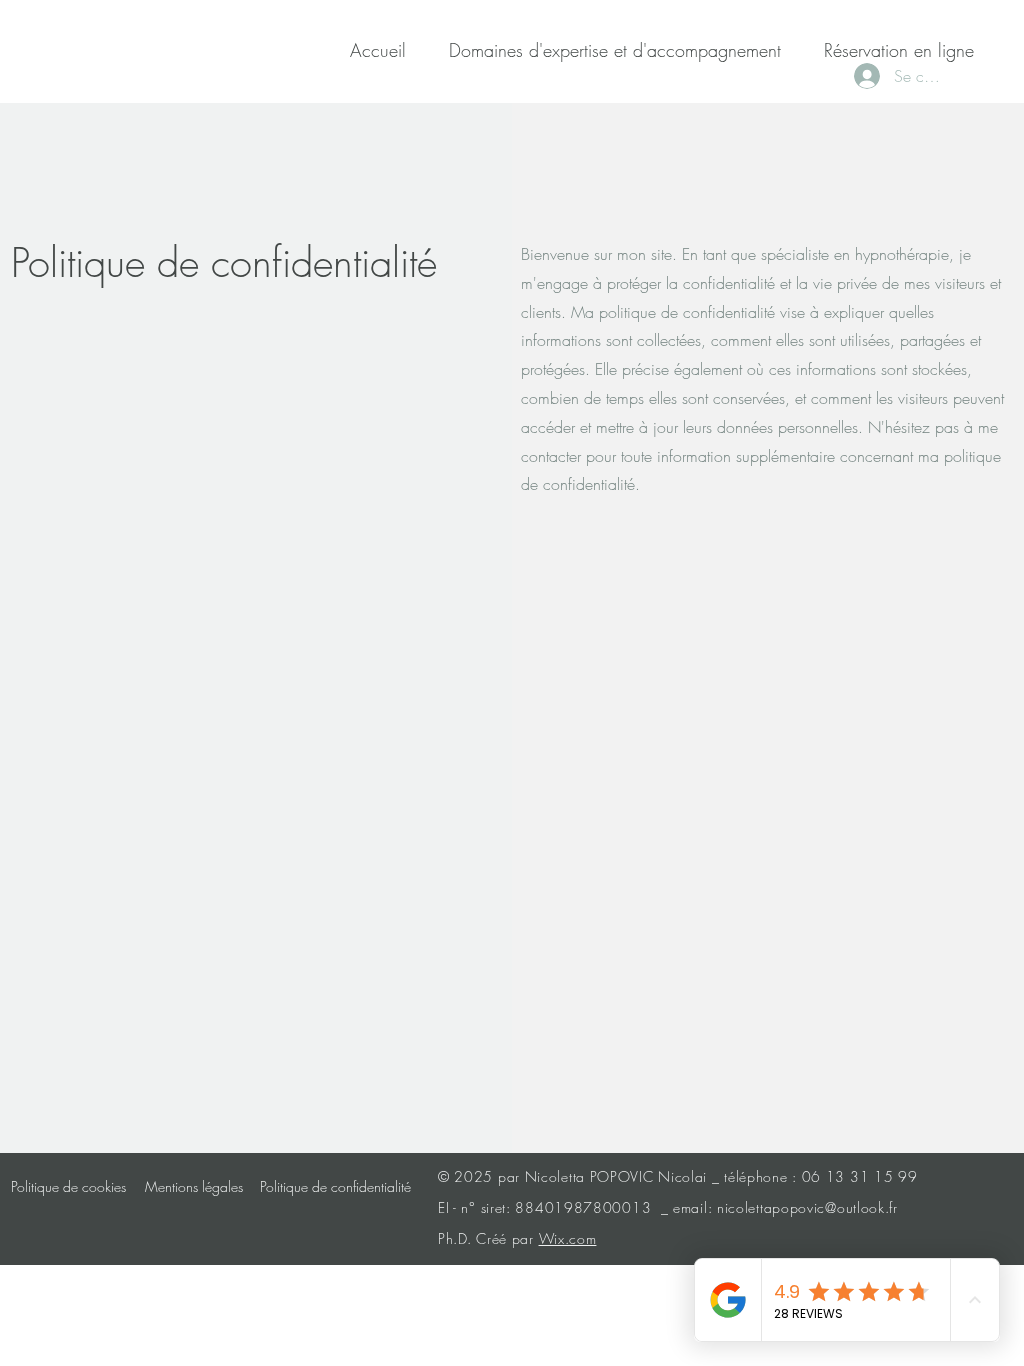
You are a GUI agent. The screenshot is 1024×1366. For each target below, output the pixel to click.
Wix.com (568, 1238)
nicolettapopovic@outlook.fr (807, 1207)
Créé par (507, 1238)
